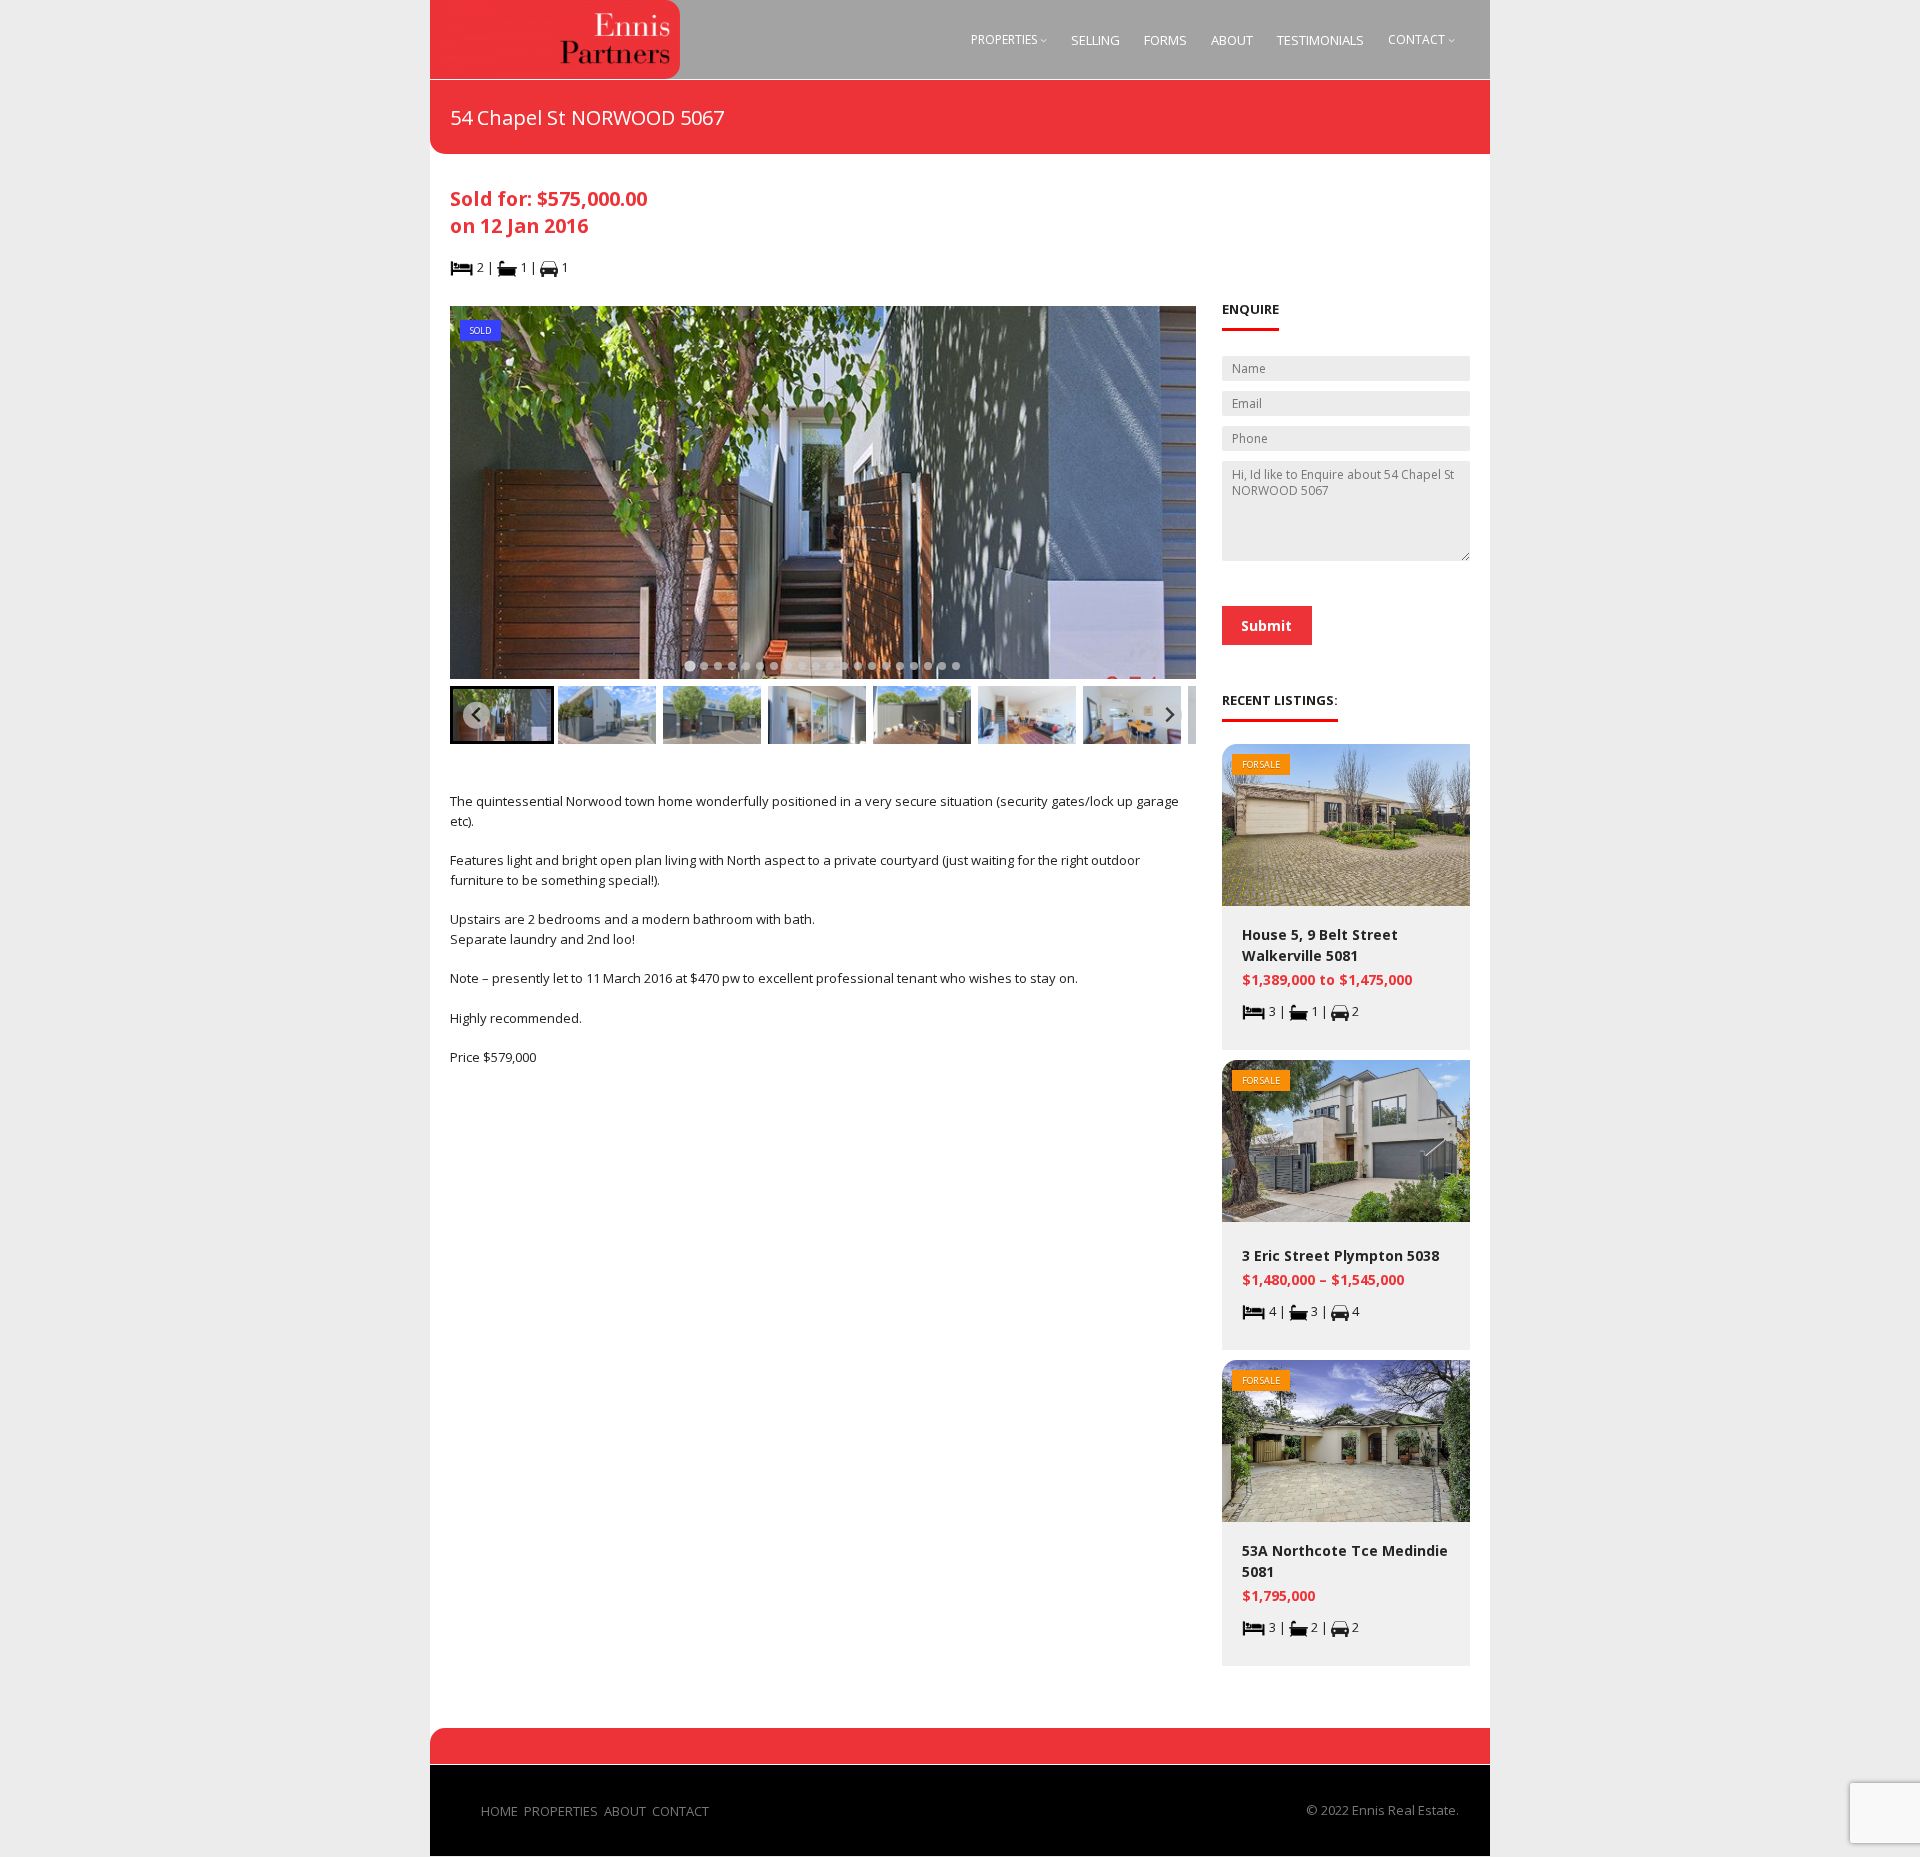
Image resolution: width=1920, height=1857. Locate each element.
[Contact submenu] (1451, 39)
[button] (502, 715)
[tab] (689, 665)
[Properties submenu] (1043, 39)
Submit (1266, 625)
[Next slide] (1169, 715)
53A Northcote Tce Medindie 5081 (1345, 1561)
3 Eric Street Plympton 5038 (1340, 1255)
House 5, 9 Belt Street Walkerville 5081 (1320, 945)
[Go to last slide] (476, 715)
